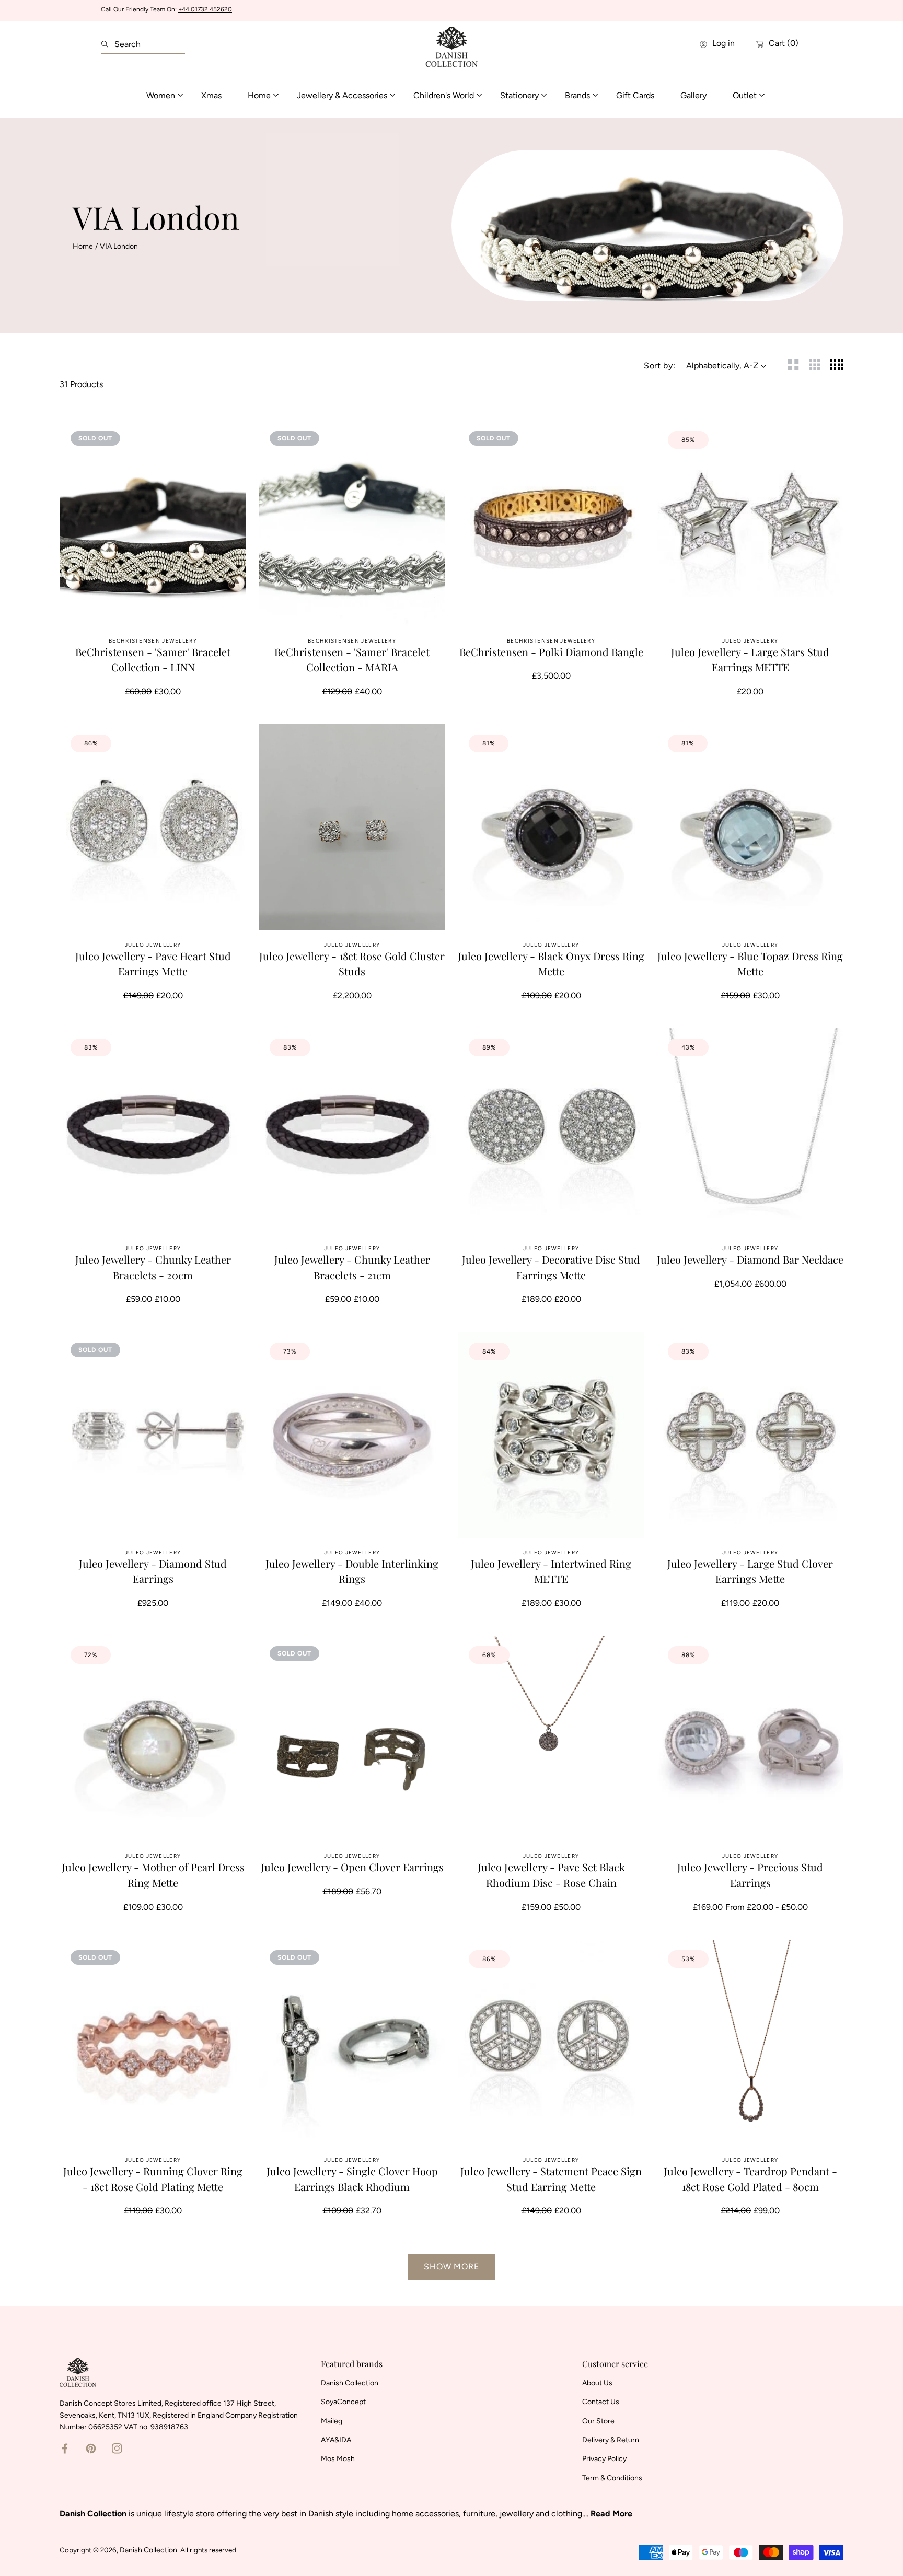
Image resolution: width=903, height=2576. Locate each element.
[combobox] (143, 44)
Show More (451, 2266)
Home (83, 246)
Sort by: (660, 365)
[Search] (108, 44)
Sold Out (153, 605)
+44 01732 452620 (205, 9)
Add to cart (750, 605)
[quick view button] (225, 441)
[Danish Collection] (451, 44)
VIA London (119, 246)
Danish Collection (148, 2550)
